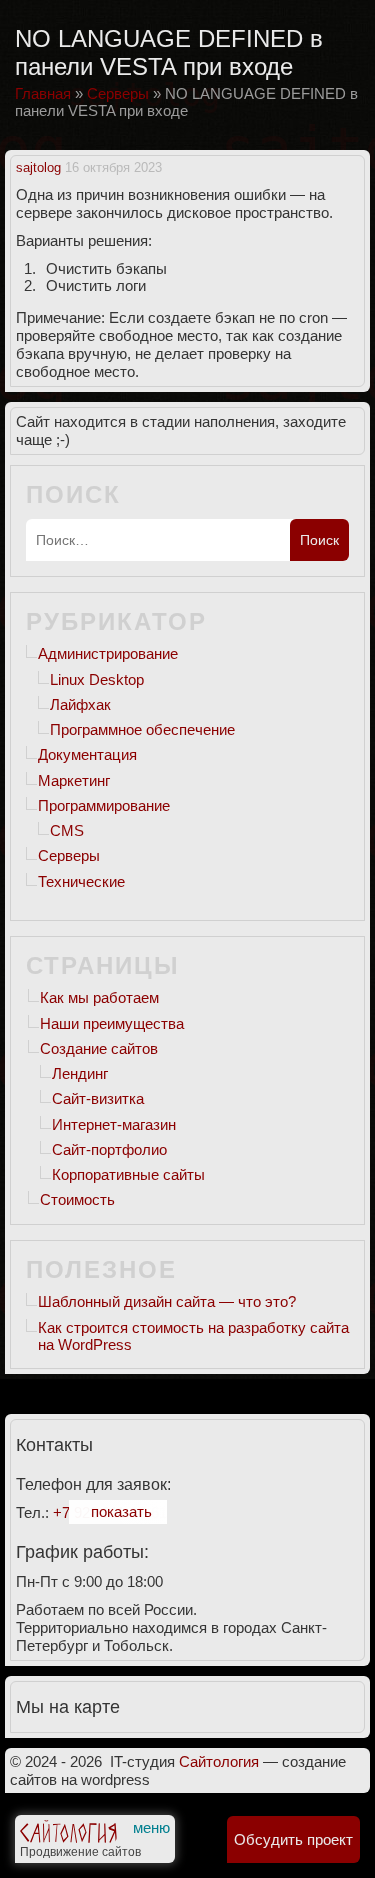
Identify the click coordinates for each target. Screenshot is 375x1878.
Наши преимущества (112, 1023)
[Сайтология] (68, 1836)
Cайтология (219, 1761)
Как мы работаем (99, 997)
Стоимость (77, 1199)
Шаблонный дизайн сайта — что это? (167, 1301)
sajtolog (38, 167)
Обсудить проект (293, 1839)
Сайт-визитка (98, 1098)
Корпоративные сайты (128, 1174)
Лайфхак (80, 704)
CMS (67, 830)
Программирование (104, 805)
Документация (87, 754)
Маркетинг (74, 780)
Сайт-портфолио (109, 1149)
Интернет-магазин (114, 1124)
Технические (81, 881)
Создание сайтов (99, 1048)
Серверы (69, 855)
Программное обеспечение (142, 729)
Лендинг (80, 1073)
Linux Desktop (97, 679)
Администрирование (108, 653)
